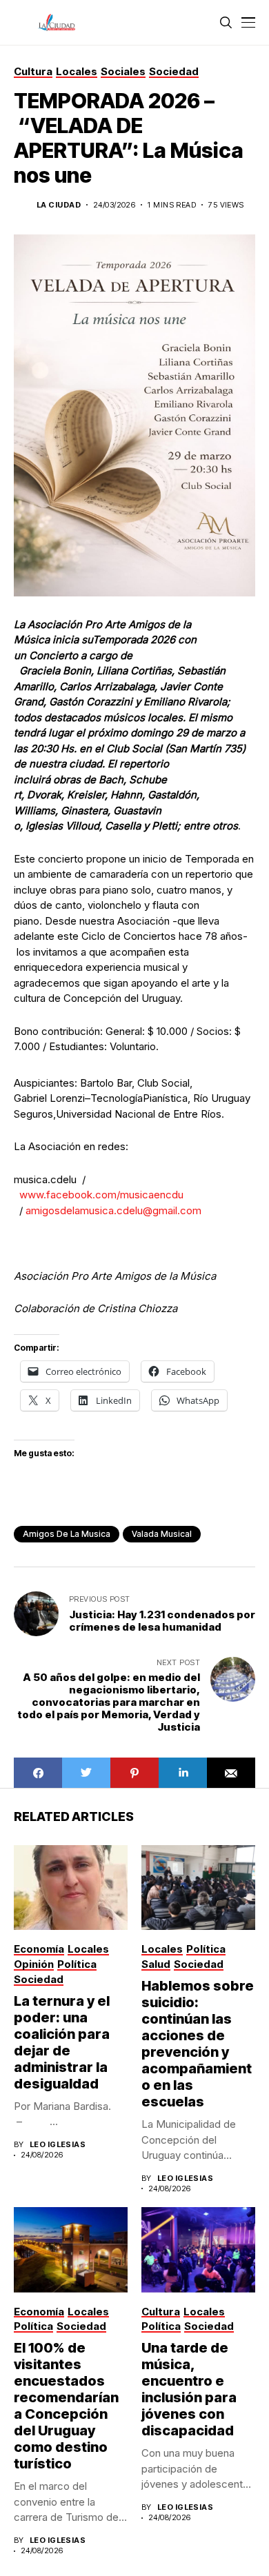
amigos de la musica (67, 1534)
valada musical (162, 1534)
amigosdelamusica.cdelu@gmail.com (113, 1210)
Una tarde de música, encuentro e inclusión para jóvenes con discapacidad (189, 2389)
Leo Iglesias (58, 2145)
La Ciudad (59, 205)
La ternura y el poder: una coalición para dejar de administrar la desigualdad (62, 2042)
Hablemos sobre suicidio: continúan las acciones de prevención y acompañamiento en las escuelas (198, 2044)
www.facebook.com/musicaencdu (101, 1195)
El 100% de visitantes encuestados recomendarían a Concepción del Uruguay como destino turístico (66, 2406)
